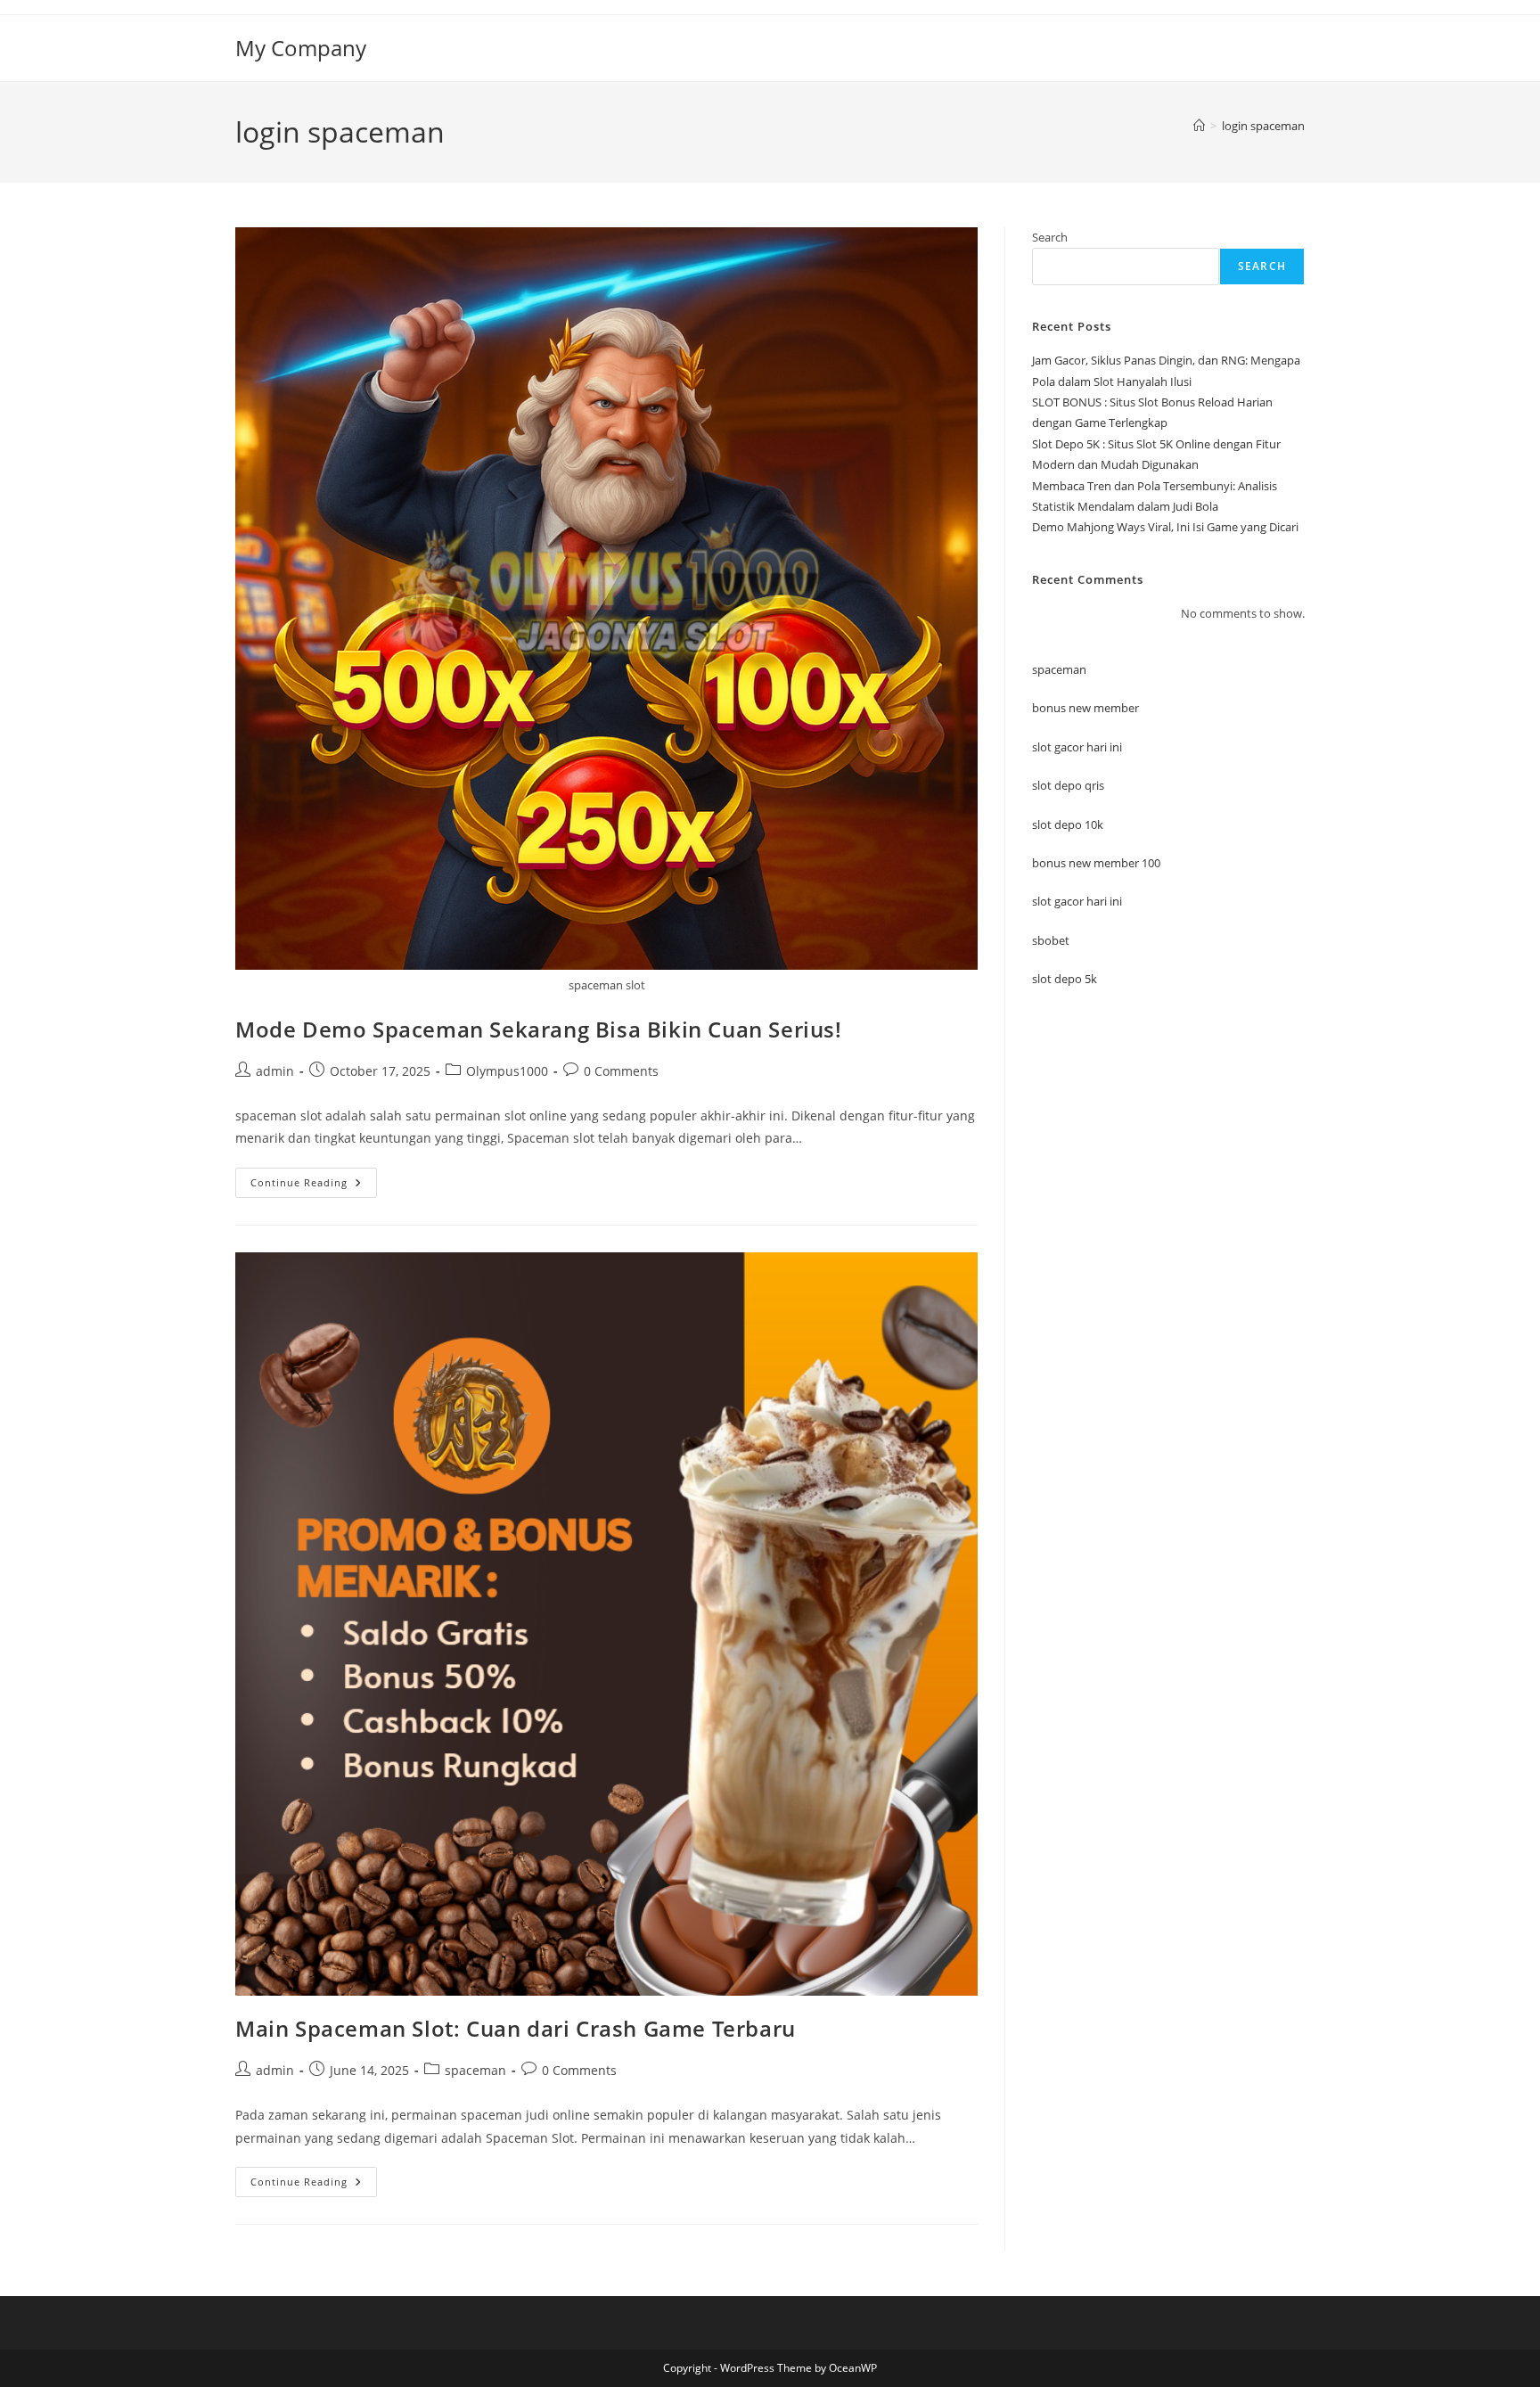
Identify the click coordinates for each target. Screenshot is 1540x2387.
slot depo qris (1068, 785)
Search (1050, 237)
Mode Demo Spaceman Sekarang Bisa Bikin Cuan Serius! (539, 1029)
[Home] (1199, 126)
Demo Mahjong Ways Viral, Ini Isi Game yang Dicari (1165, 527)
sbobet (1051, 940)
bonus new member (1085, 708)
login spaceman (1263, 126)
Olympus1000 (507, 1071)
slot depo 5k (1065, 979)
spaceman (475, 2070)
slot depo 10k (1068, 824)
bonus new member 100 (1096, 863)
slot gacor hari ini (1077, 747)
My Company (301, 48)
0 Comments (621, 1071)
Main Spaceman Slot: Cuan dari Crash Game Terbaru (516, 2028)
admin (275, 1071)
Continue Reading (314, 1186)
